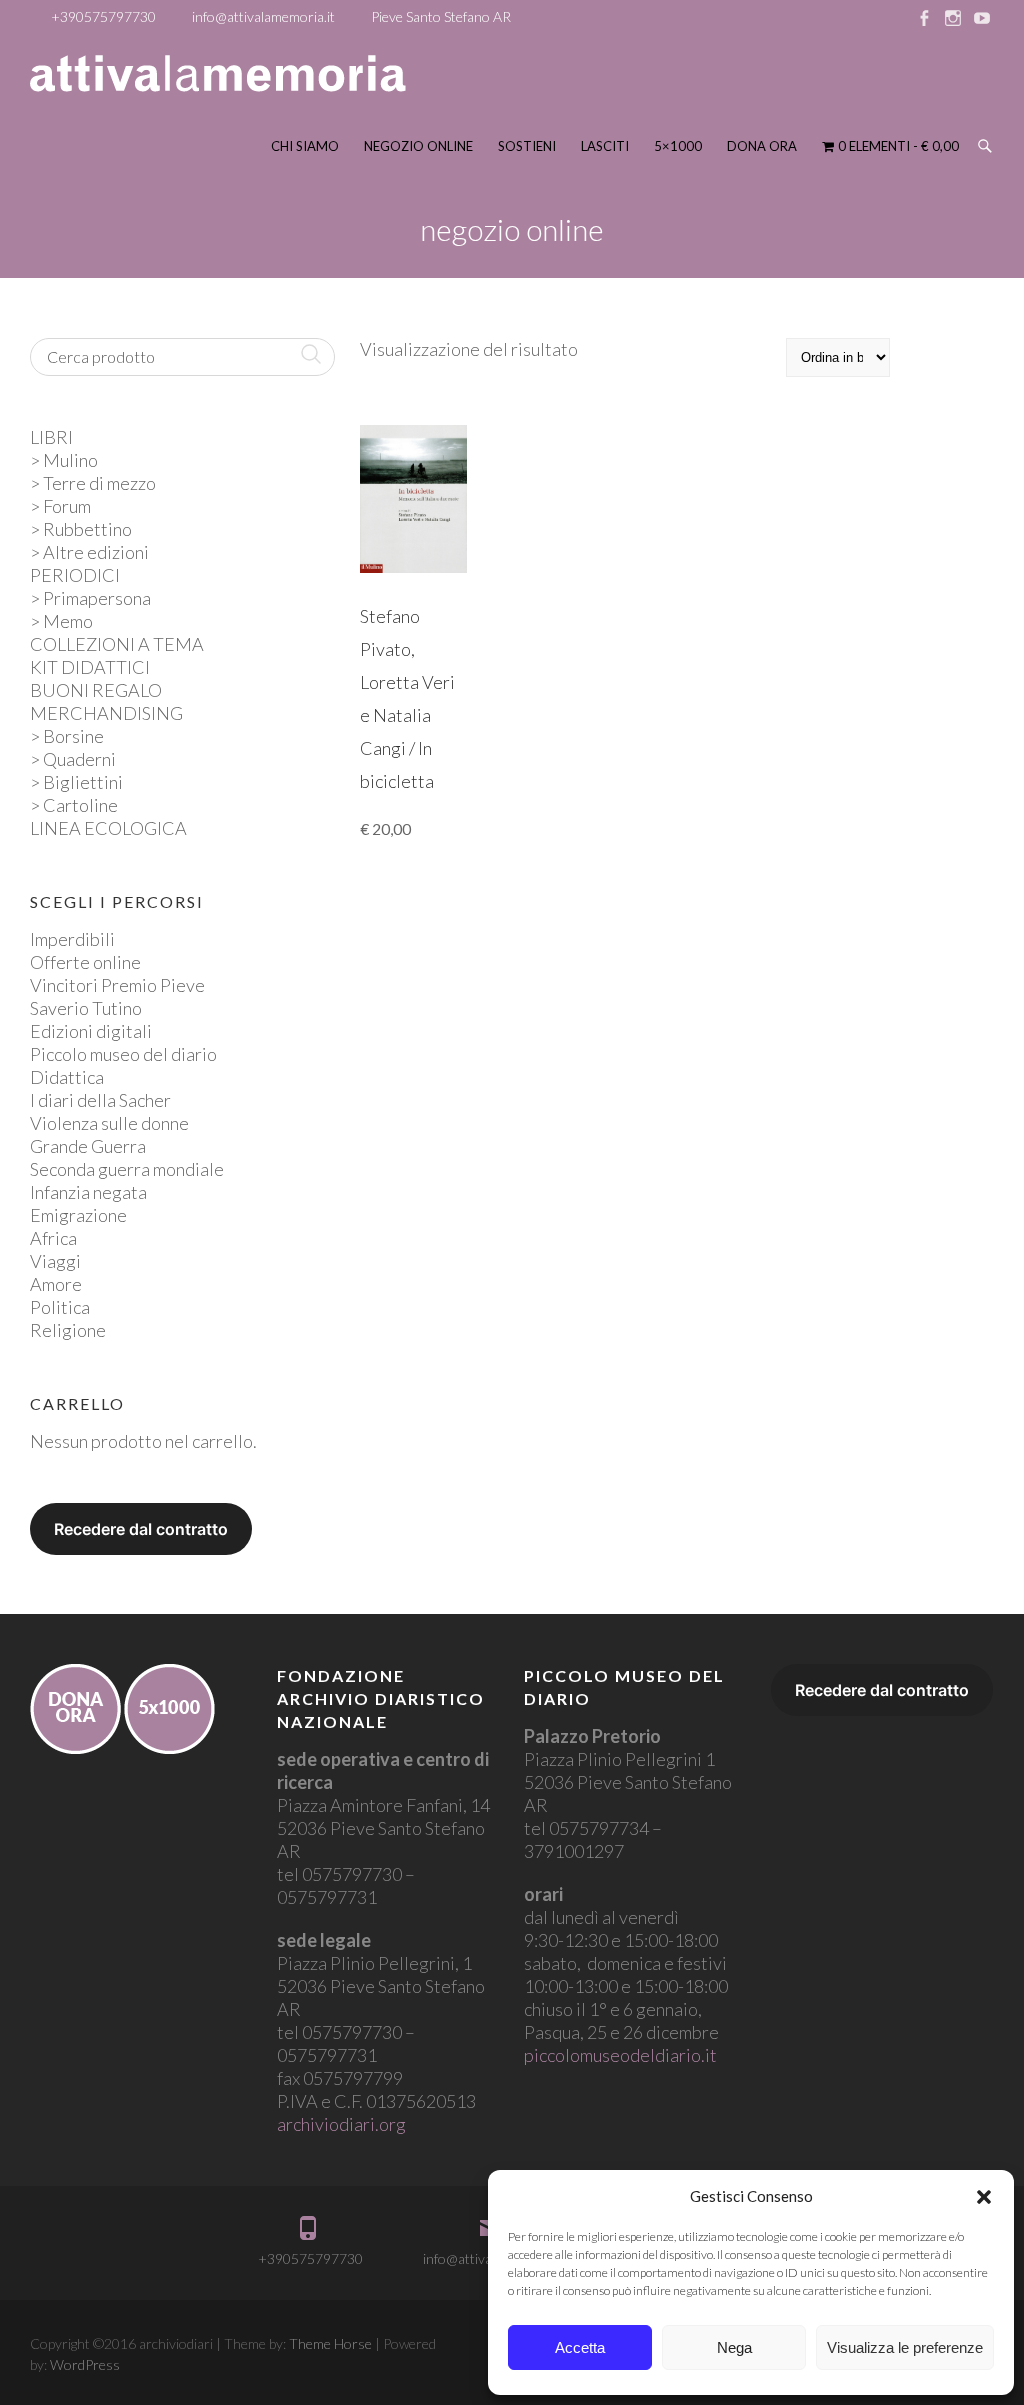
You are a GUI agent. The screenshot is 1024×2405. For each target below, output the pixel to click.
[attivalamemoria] (218, 73)
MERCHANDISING (106, 713)
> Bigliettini (76, 782)
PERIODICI (75, 575)
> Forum (60, 506)
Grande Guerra (88, 1146)
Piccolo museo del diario (123, 1054)
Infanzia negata (88, 1192)
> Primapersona (90, 598)
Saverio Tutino (86, 1008)
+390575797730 (103, 16)
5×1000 (678, 146)
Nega (734, 2347)
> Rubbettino (81, 529)
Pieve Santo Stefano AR (441, 16)
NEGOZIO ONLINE (418, 146)
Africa (53, 1238)
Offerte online (85, 962)
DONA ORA (762, 146)
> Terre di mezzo (93, 483)
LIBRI (51, 437)
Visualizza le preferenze (905, 2347)
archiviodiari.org (341, 2124)
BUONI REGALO (96, 690)
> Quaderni (73, 759)
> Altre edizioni (89, 552)
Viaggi (55, 1261)
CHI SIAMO (305, 146)
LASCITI (605, 146)
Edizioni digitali (91, 1031)
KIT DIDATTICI (90, 667)
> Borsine (67, 736)
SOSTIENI (527, 146)
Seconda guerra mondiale (127, 1169)
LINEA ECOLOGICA (108, 828)
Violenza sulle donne (109, 1123)
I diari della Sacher (100, 1100)
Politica (60, 1307)
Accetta (580, 2347)
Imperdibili (72, 939)
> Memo (61, 621)
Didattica (67, 1077)
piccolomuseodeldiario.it (620, 2055)
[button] (984, 2197)
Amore (56, 1284)
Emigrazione (78, 1215)
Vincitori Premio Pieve (117, 985)
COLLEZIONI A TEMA (117, 644)
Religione (68, 1330)
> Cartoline (74, 805)
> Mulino (64, 460)
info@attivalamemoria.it (263, 16)
